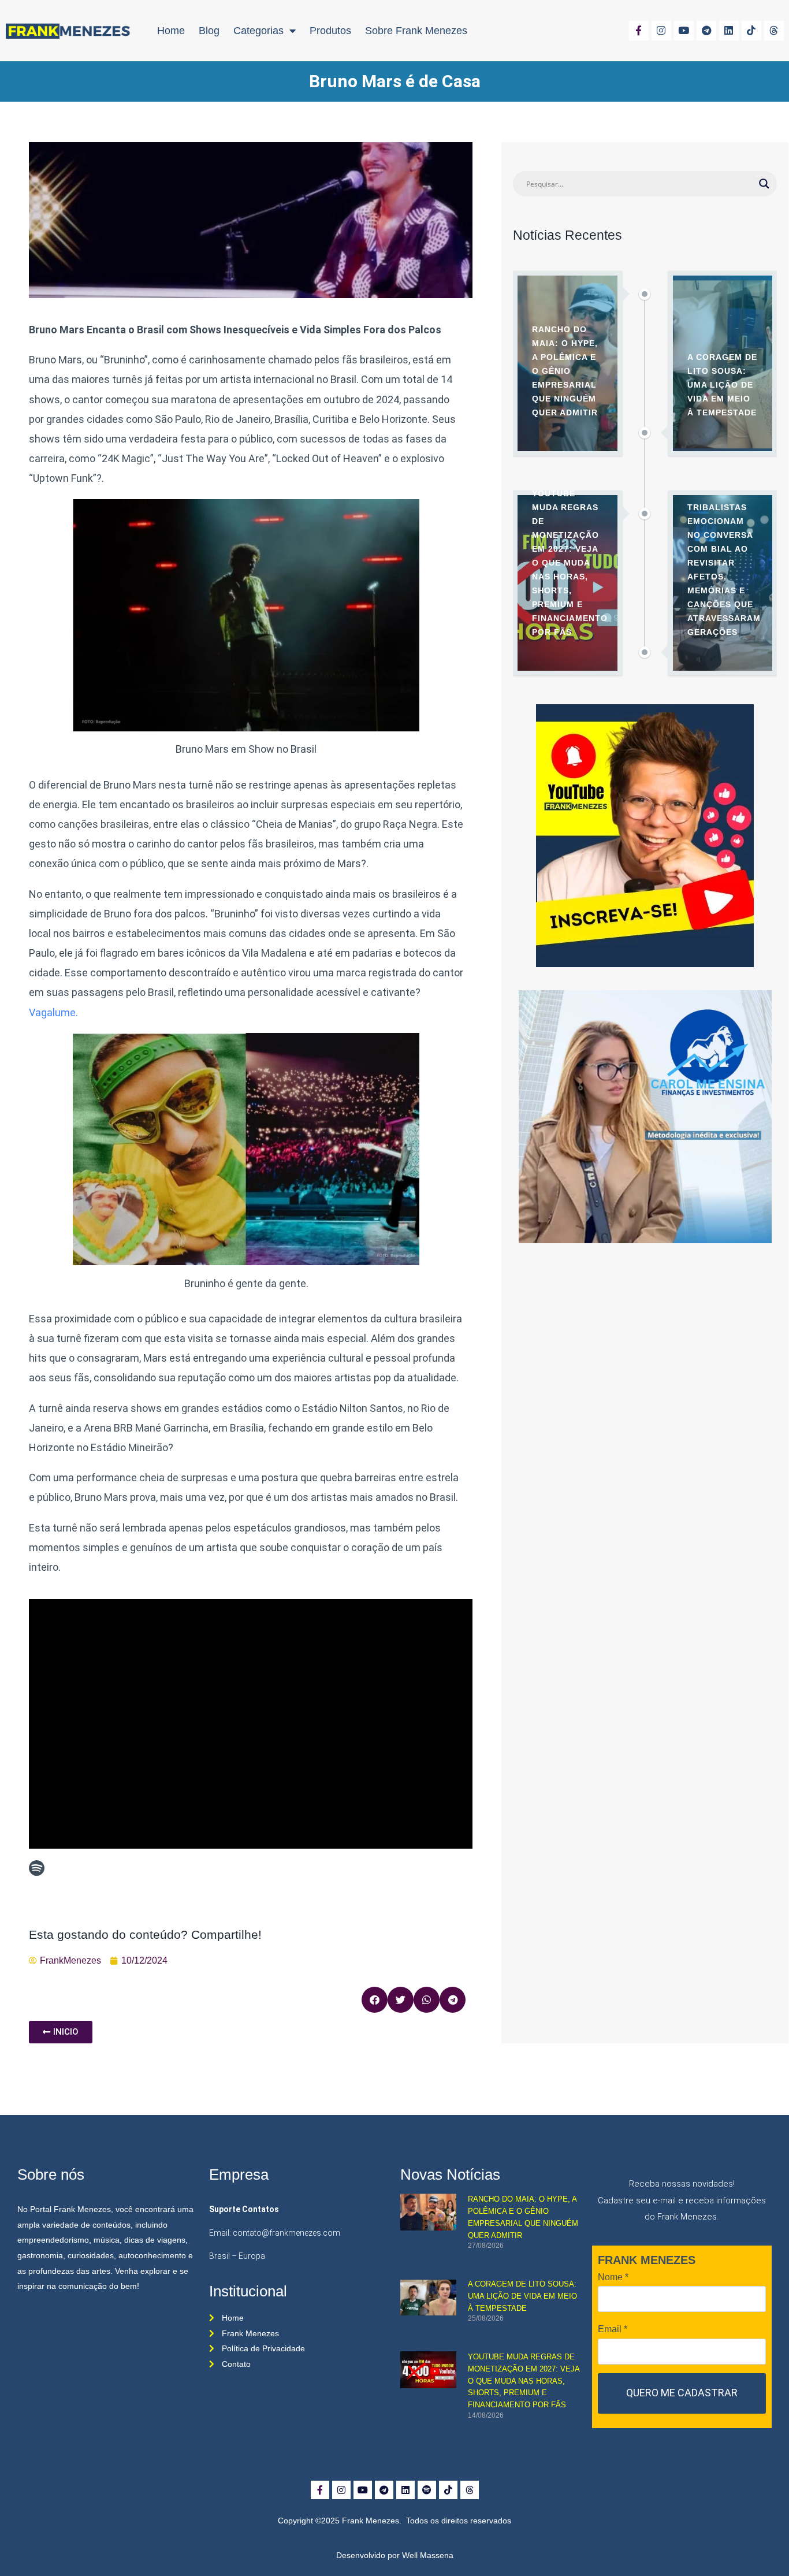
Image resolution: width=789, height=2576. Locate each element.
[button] (375, 2000)
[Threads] (774, 31)
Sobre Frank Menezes (416, 31)
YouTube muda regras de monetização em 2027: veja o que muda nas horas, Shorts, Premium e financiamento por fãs (524, 2381)
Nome (613, 2277)
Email (613, 2329)
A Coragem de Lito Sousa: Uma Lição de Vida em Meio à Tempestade (522, 2296)
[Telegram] (706, 31)
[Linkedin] (729, 31)
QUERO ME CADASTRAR (682, 2393)
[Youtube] (684, 31)
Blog (209, 31)
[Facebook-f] (639, 31)
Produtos (330, 31)
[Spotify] (427, 2490)
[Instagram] (661, 31)
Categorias (258, 31)
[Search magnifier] (764, 184)
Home (171, 31)
